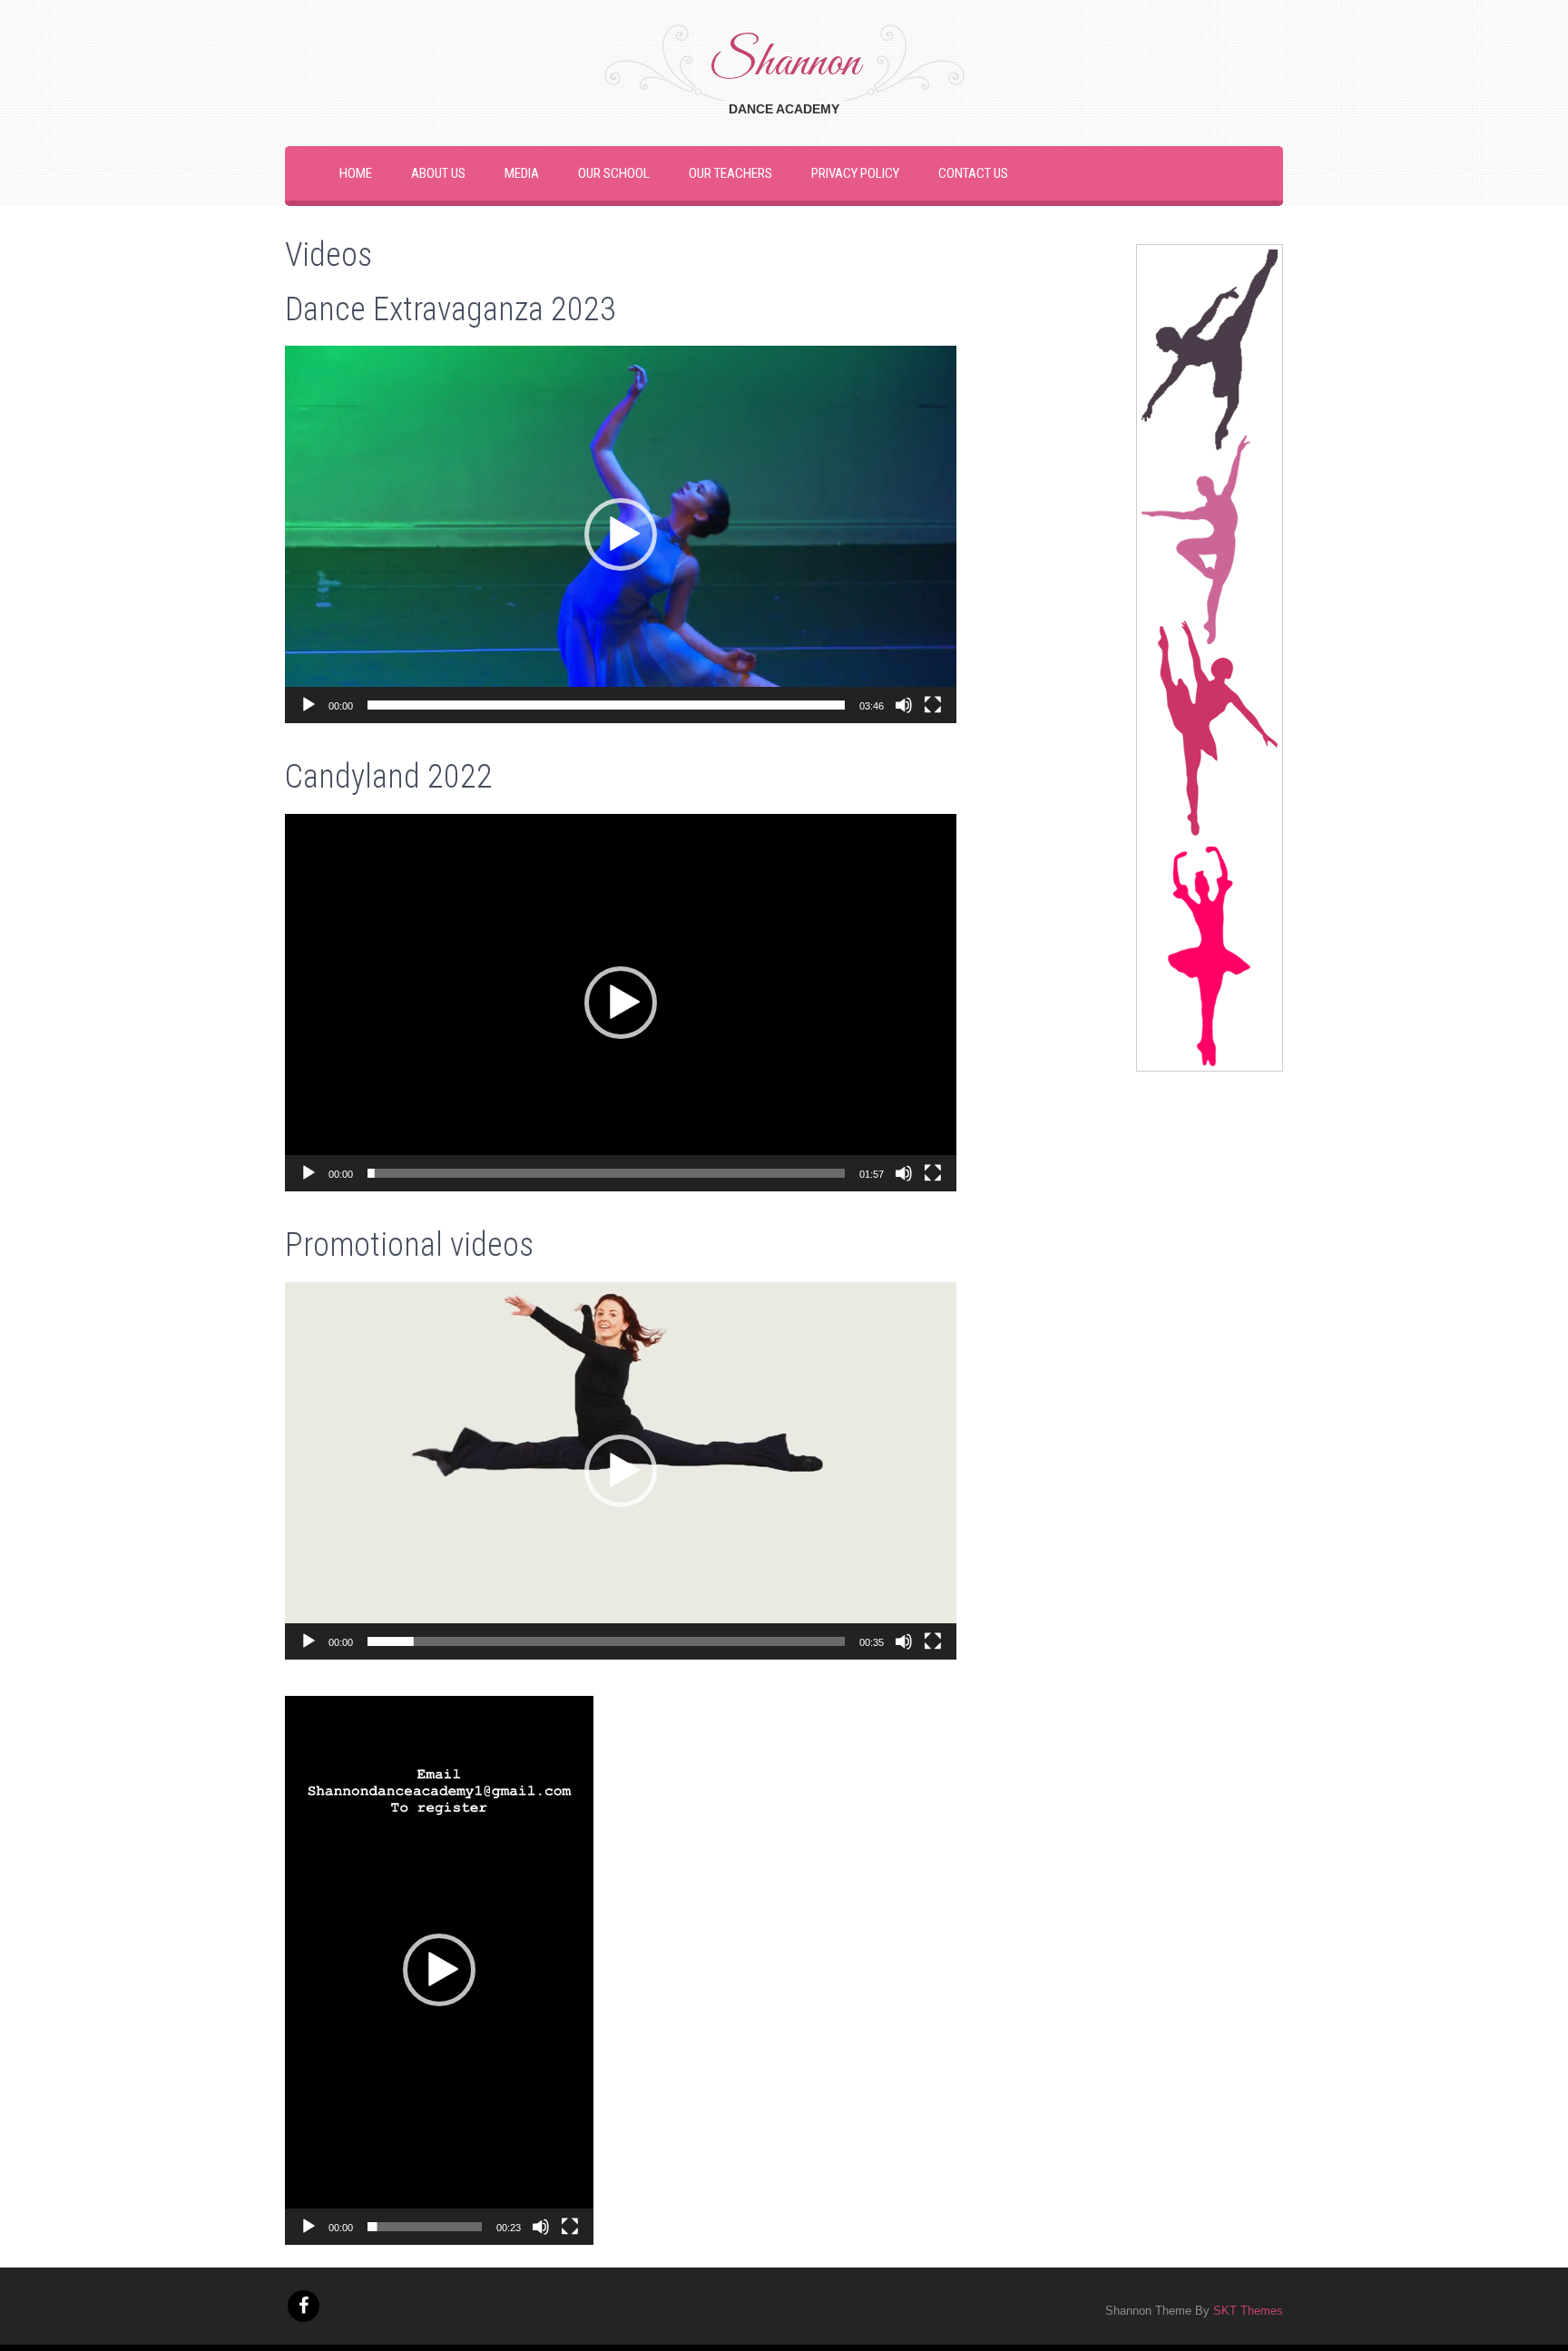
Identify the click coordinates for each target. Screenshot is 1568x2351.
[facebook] (304, 2306)
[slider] (606, 705)
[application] (621, 534)
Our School (614, 173)
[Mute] (904, 705)
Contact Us (973, 173)
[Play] (309, 705)
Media (522, 173)
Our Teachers (730, 173)
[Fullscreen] (933, 705)
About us (438, 173)
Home (356, 173)
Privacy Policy (855, 173)
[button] (621, 534)
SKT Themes (1248, 2311)
